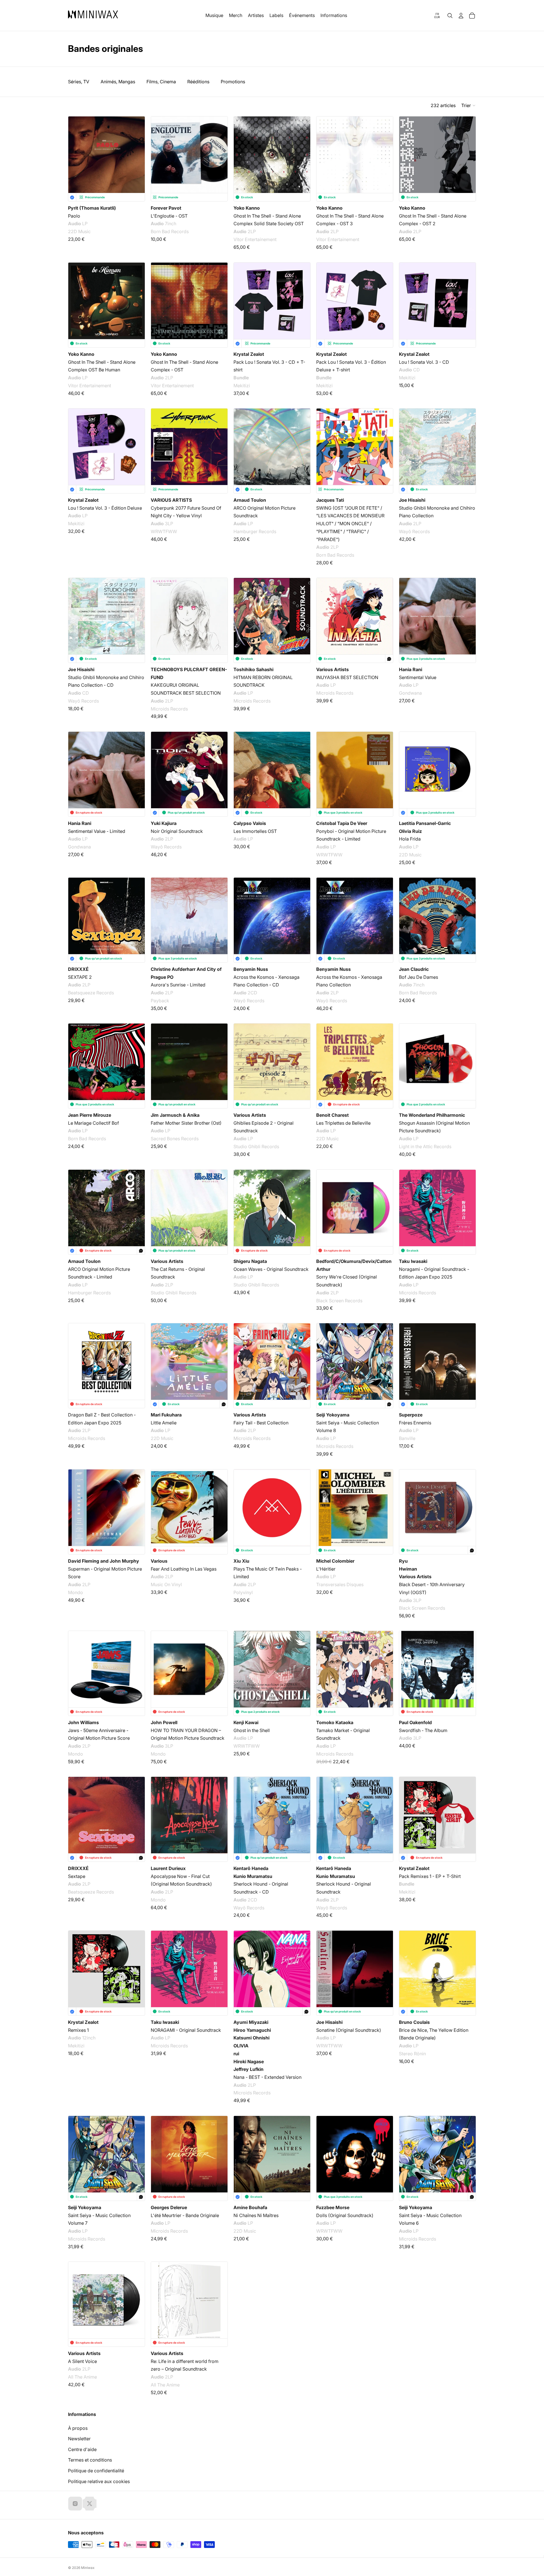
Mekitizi (242, 385)
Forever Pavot (166, 208)
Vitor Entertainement (255, 239)
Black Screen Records (339, 1300)
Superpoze (411, 1415)
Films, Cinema (161, 82)
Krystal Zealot (249, 354)
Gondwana (410, 693)
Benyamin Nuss (251, 969)
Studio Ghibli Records (256, 1146)
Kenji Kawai (246, 1722)
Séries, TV (79, 82)
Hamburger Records (255, 531)
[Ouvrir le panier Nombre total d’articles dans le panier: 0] (472, 16)
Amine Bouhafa (250, 2207)
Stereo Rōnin (412, 2054)
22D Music (79, 232)
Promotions (233, 82)
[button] (469, 105)
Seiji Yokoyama (333, 1415)
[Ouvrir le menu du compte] (461, 16)
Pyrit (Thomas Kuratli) (92, 208)
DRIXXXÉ (78, 969)
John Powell (164, 1722)
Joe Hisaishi (412, 500)
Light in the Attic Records (425, 1146)
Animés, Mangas (118, 82)
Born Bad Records (170, 232)
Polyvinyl (243, 1592)
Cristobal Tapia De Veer (342, 823)
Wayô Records (414, 531)
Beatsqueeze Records (91, 993)
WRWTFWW (164, 531)
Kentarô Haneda (251, 1868)
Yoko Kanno (247, 208)
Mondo (76, 1592)
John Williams (83, 1722)
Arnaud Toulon (250, 500)
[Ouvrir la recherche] (450, 16)
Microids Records (169, 709)
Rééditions (198, 82)
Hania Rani (411, 669)
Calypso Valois (250, 823)
